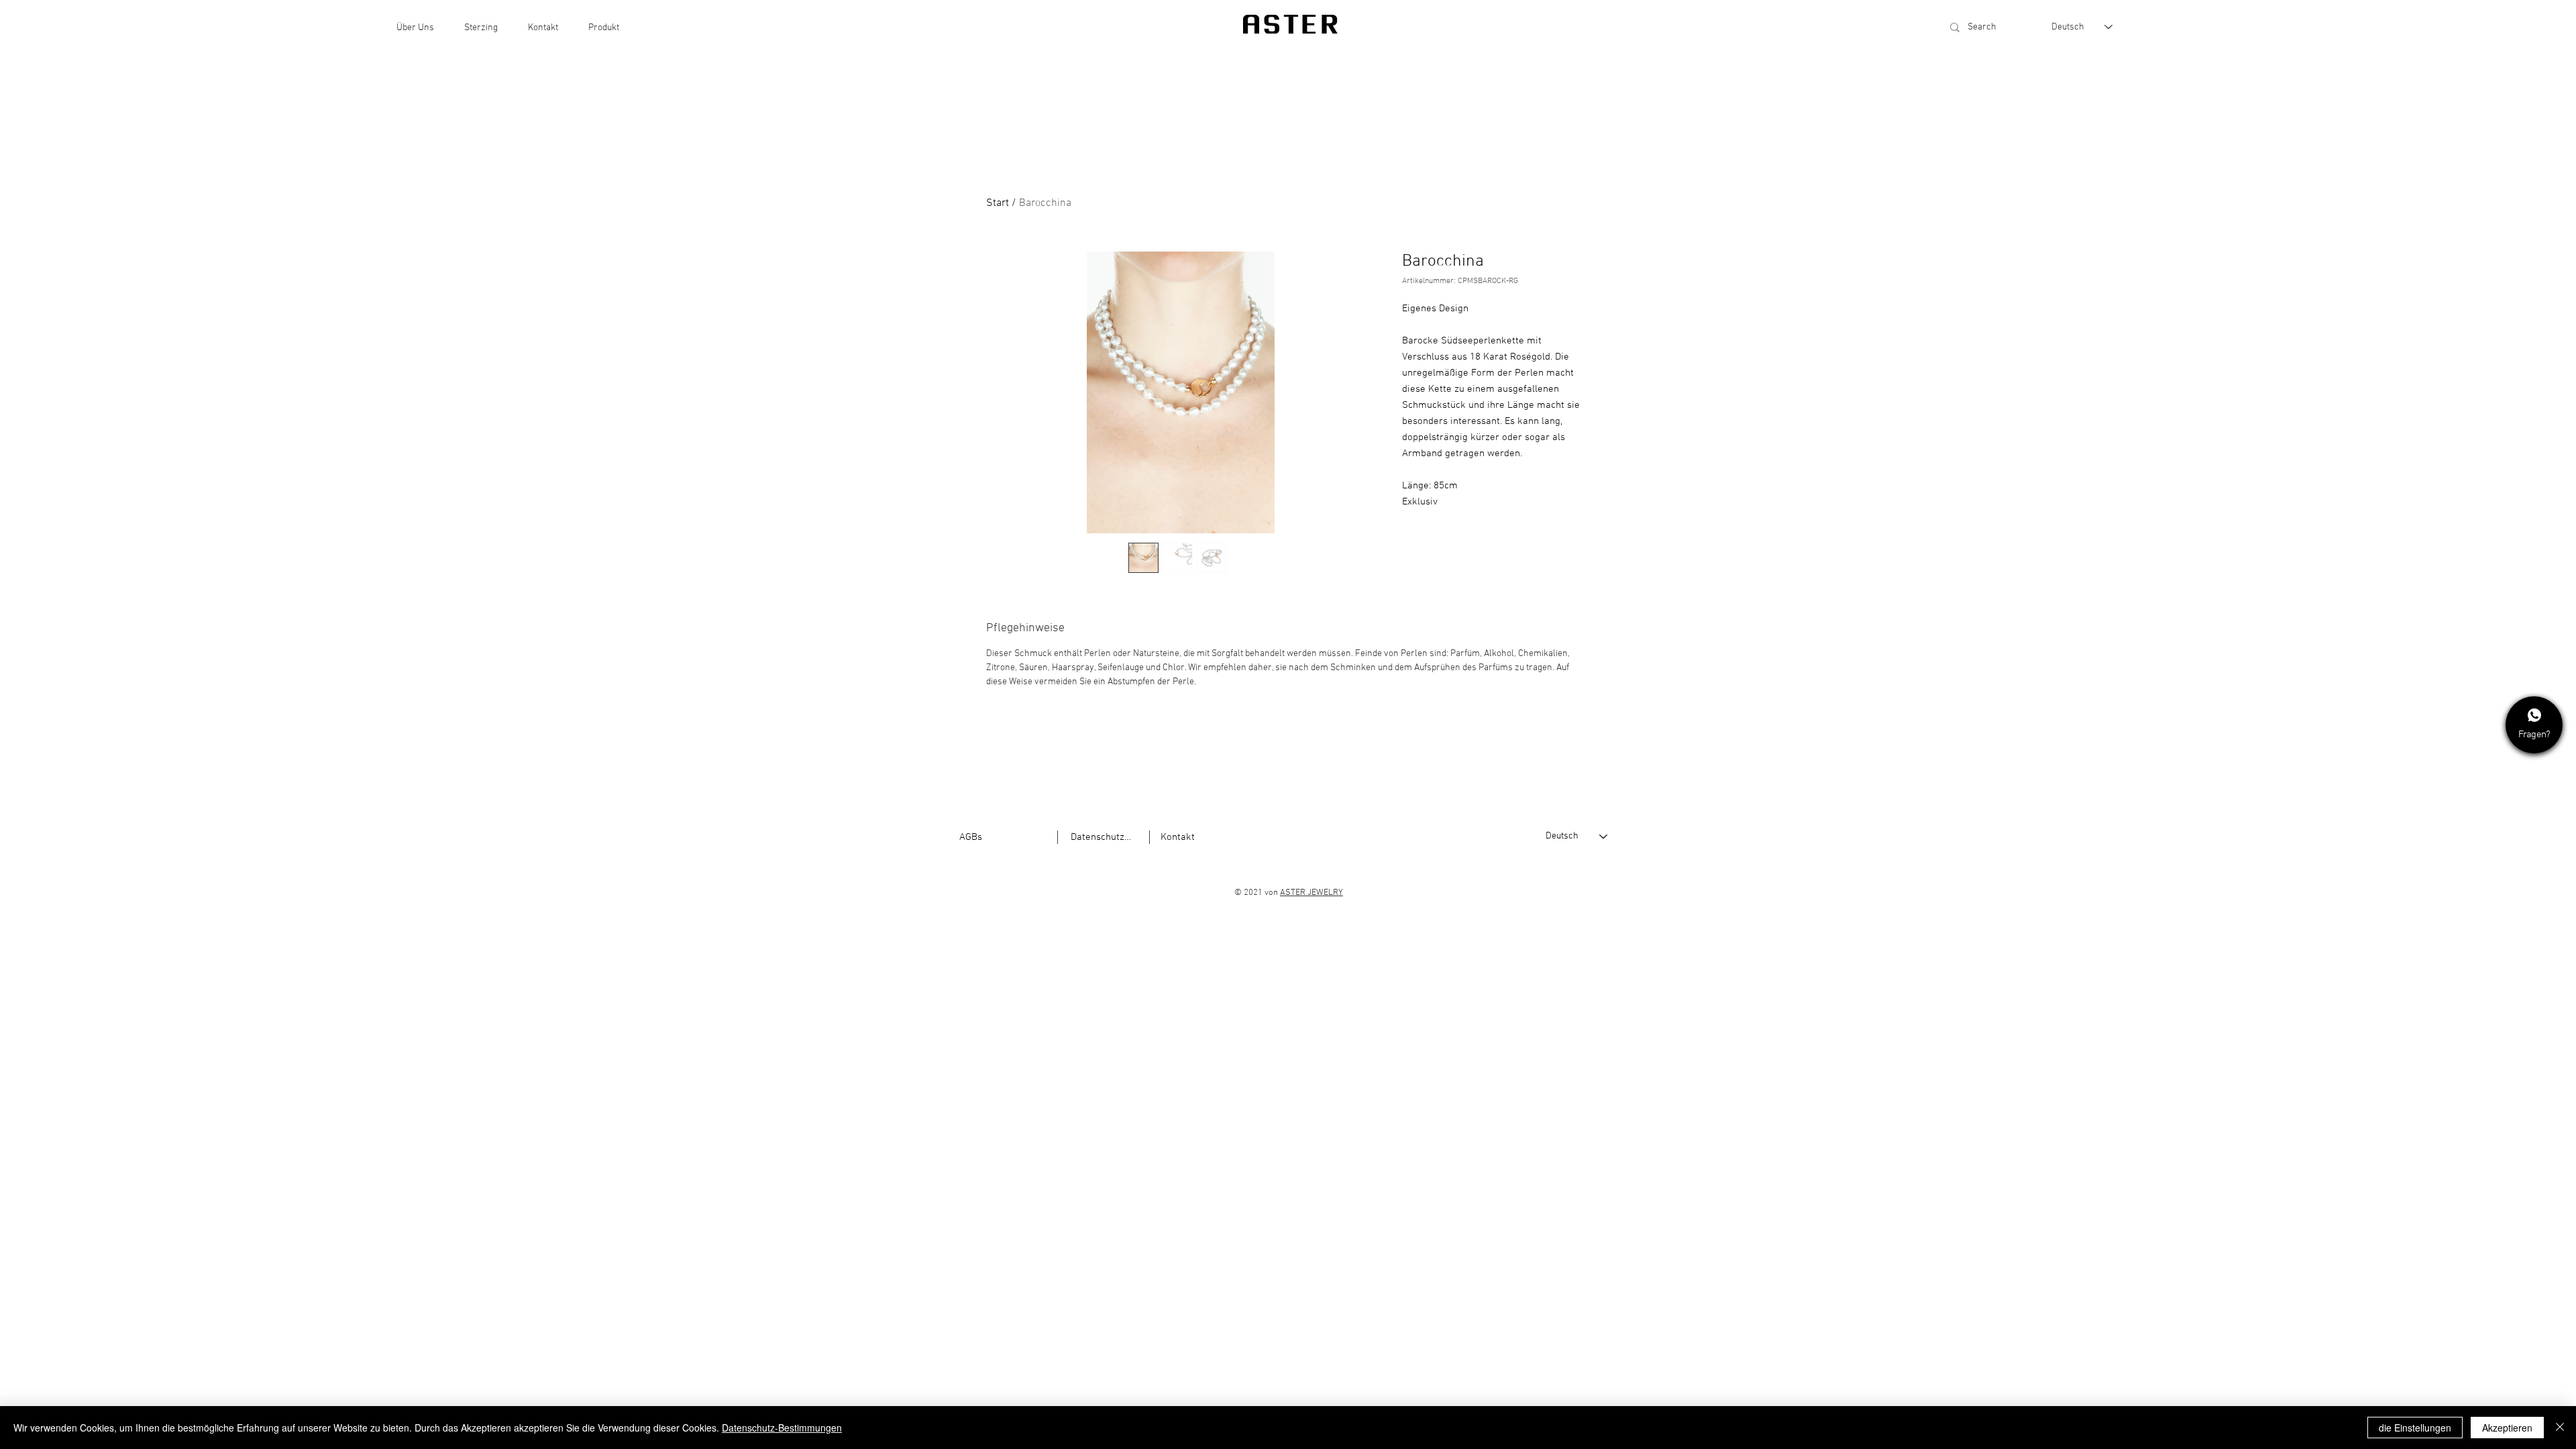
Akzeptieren (2507, 1428)
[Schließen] (2560, 1428)
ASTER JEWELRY (1311, 893)
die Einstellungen (2415, 1428)
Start (998, 203)
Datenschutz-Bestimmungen (782, 1428)
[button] (415, 28)
